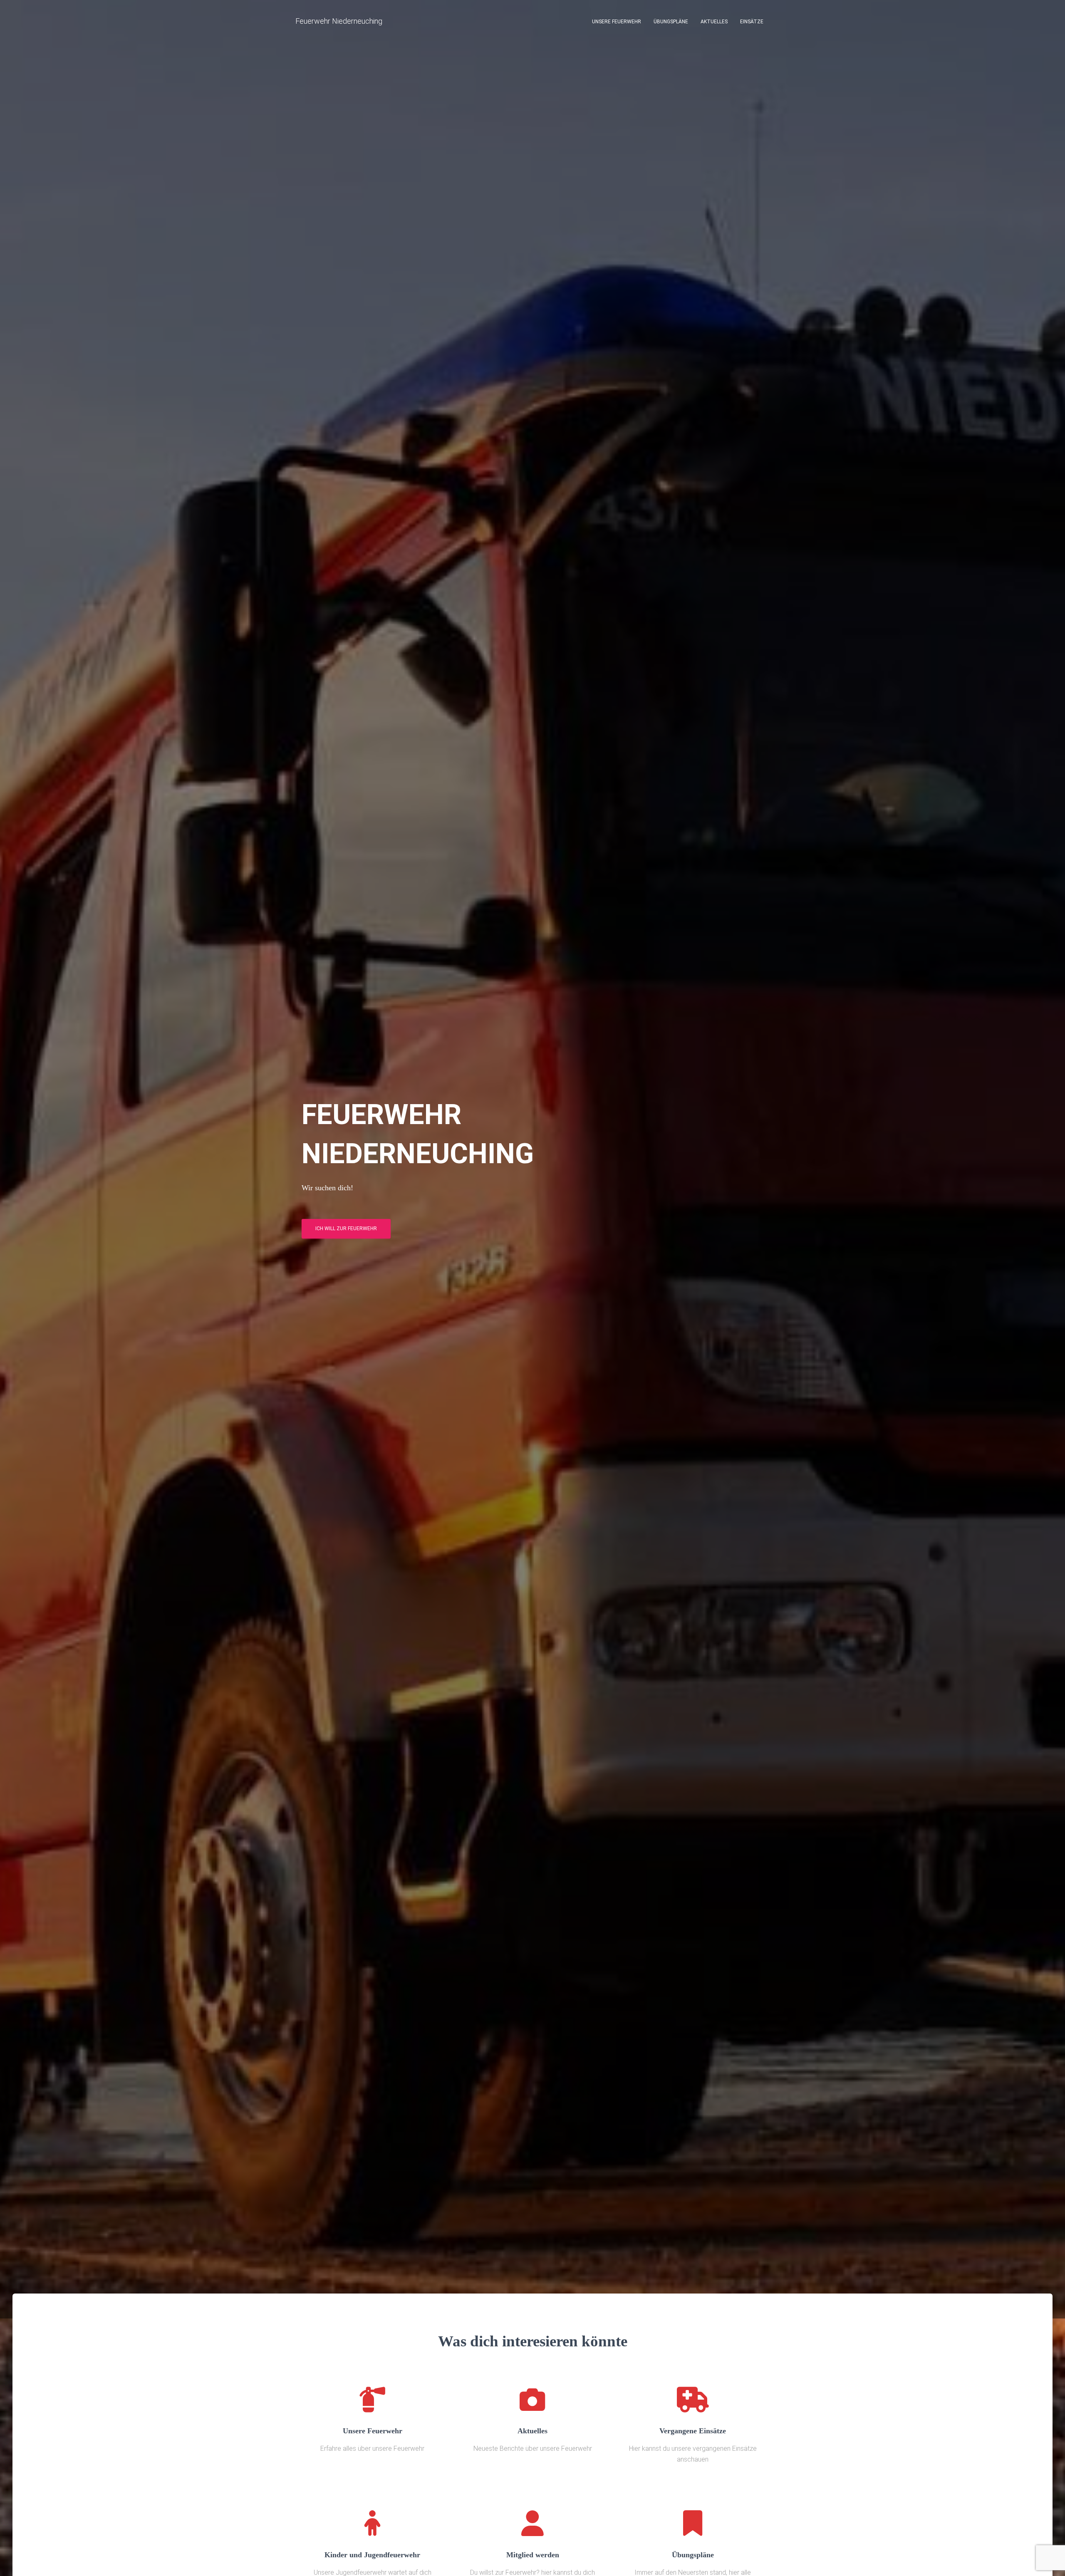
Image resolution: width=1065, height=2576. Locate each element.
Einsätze (752, 22)
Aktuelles (714, 22)
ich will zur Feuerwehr (346, 1229)
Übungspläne (671, 22)
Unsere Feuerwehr (617, 22)
